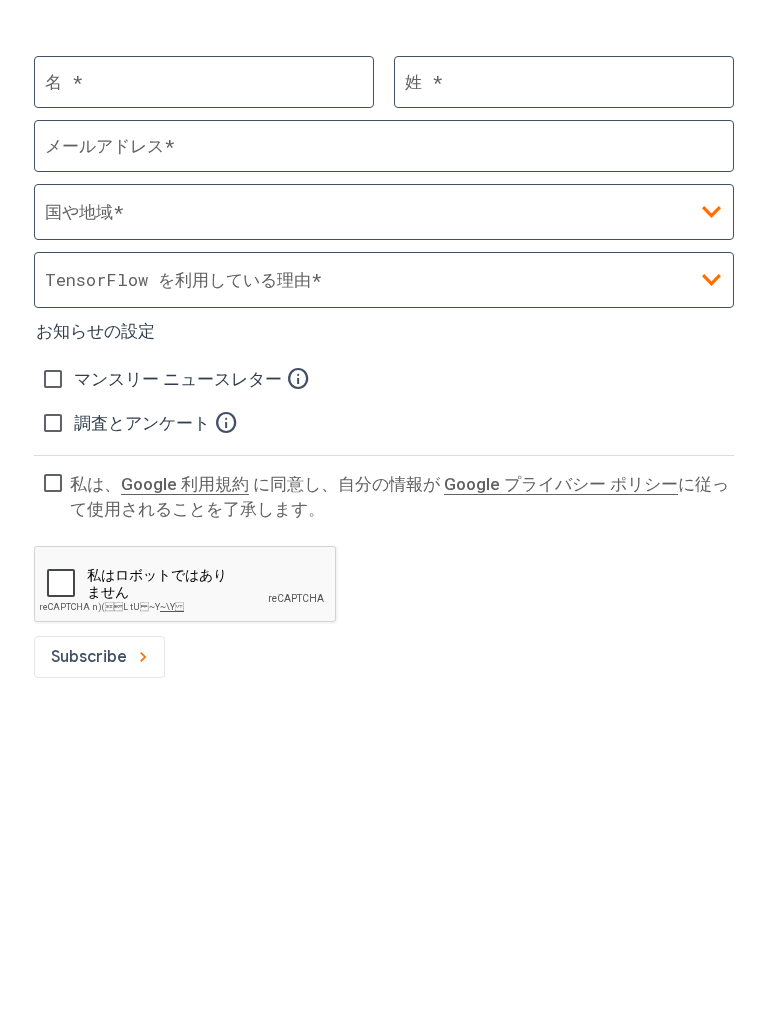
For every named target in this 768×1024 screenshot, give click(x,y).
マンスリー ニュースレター (180, 379)
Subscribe (89, 657)
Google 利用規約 (185, 484)
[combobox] (384, 280)
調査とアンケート (144, 423)
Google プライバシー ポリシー (561, 484)
